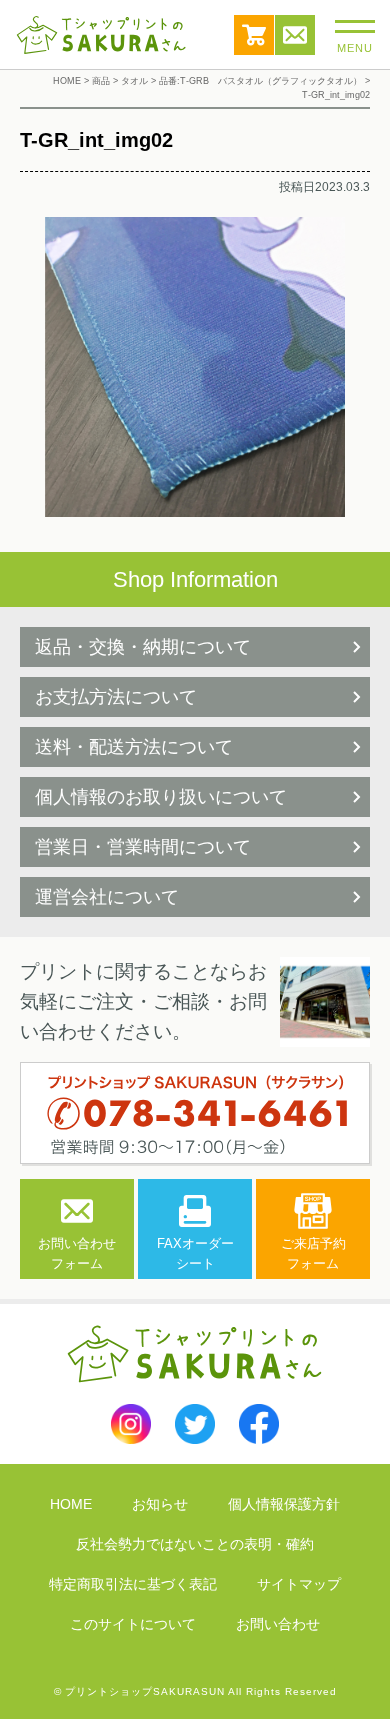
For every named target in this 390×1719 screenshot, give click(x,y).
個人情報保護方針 (284, 1504)
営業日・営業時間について (143, 847)
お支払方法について (116, 697)
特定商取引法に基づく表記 (133, 1584)
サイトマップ (299, 1584)
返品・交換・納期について (143, 647)
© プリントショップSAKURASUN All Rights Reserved (195, 1691)
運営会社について (107, 897)
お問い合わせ (295, 35)
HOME (71, 1504)
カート (254, 35)
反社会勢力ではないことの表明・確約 (195, 1544)
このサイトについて (133, 1624)
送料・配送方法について (134, 747)
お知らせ (160, 1504)
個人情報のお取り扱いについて (161, 797)
